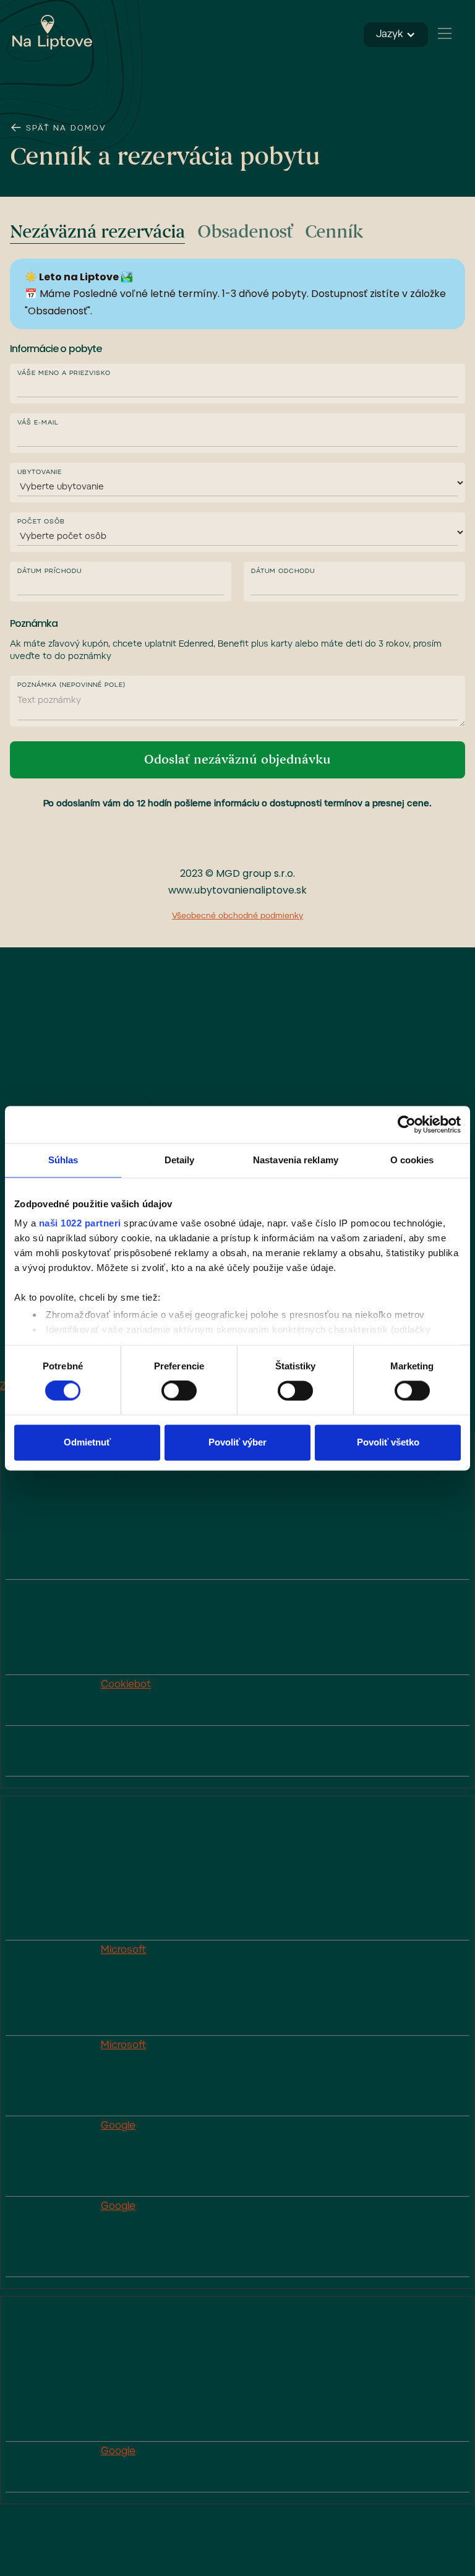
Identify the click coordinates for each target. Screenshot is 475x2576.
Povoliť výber (237, 1442)
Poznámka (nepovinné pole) (71, 686)
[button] (444, 33)
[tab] (97, 233)
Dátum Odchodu (283, 572)
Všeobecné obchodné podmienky (237, 916)
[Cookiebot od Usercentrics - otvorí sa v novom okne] (407, 1124)
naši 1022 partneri (80, 1223)
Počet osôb (41, 522)
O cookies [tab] (412, 1160)
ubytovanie (40, 473)
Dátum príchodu (49, 572)
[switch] (179, 1391)
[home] (53, 32)
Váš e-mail (38, 423)
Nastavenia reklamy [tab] (296, 1160)
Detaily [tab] (180, 1160)
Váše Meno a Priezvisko (64, 374)
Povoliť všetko (388, 1442)
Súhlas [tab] (63, 1160)
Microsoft (123, 1950)
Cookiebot (126, 1685)
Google (118, 2126)
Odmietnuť (87, 1442)
